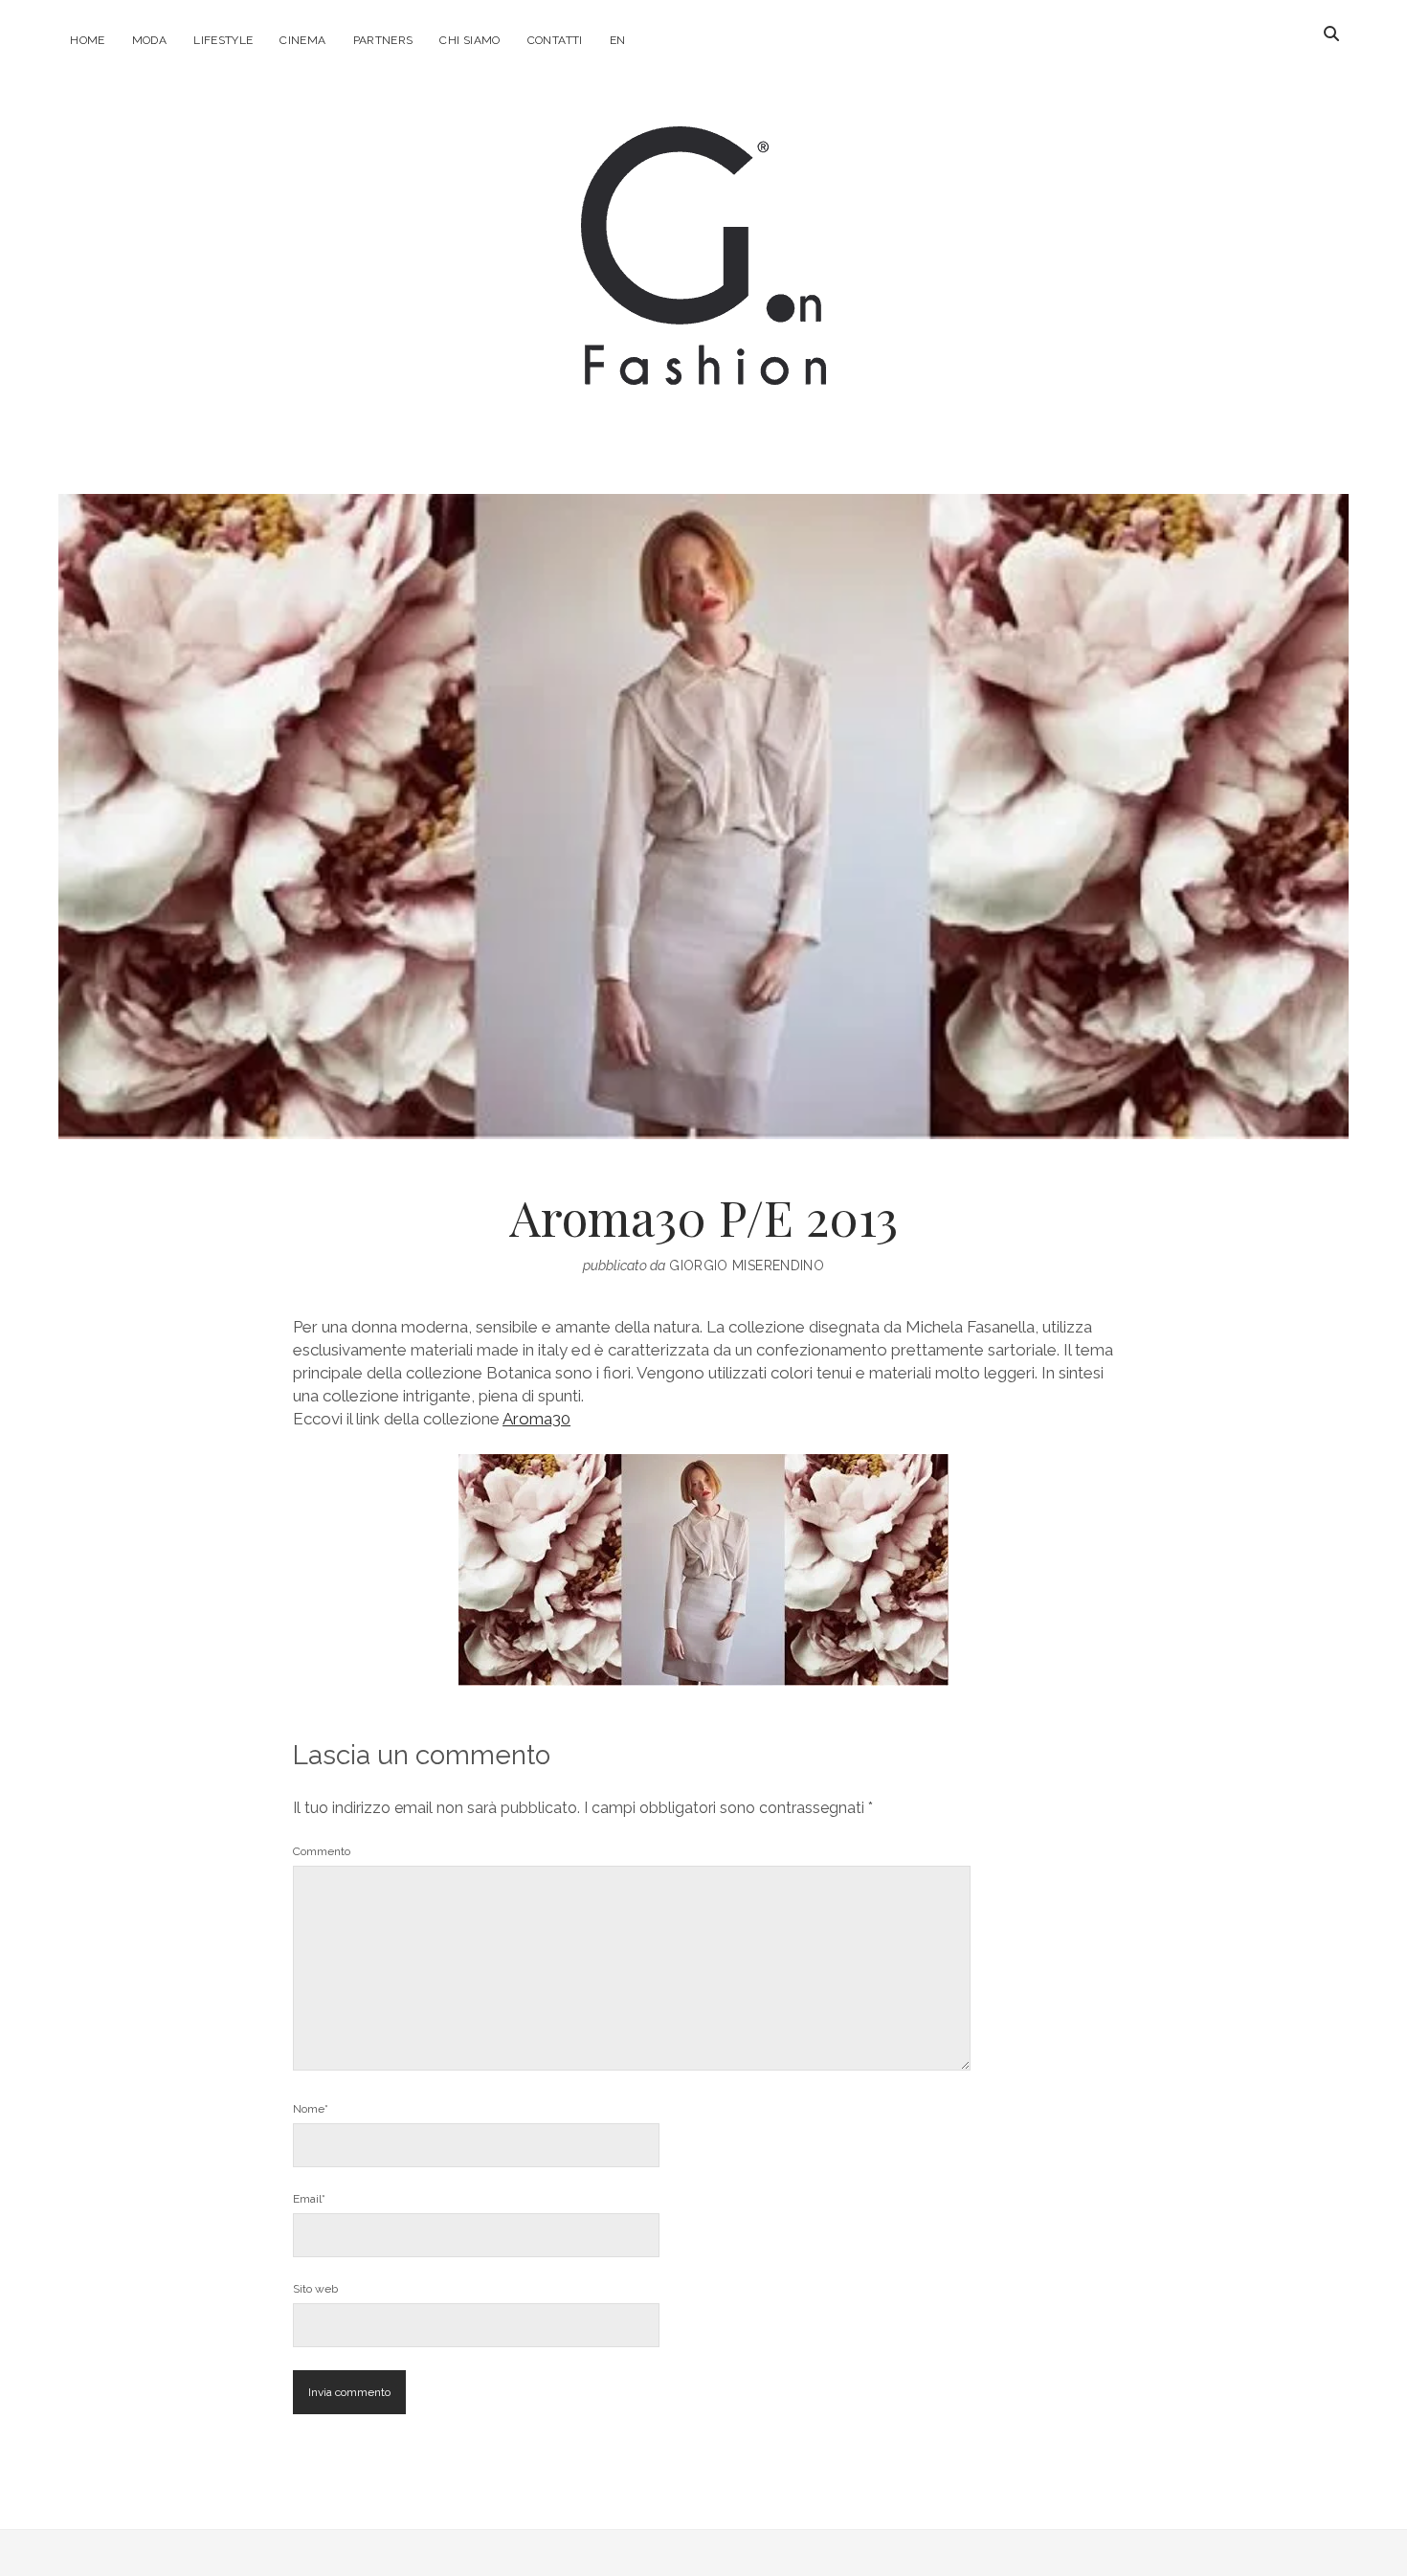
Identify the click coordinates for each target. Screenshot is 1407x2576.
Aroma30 (536, 1419)
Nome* (311, 2109)
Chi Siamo (469, 40)
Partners (383, 40)
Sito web (315, 2289)
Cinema (302, 40)
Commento (322, 1851)
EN (618, 40)
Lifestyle (223, 40)
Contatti (555, 40)
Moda (149, 40)
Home (87, 40)
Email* (309, 2199)
